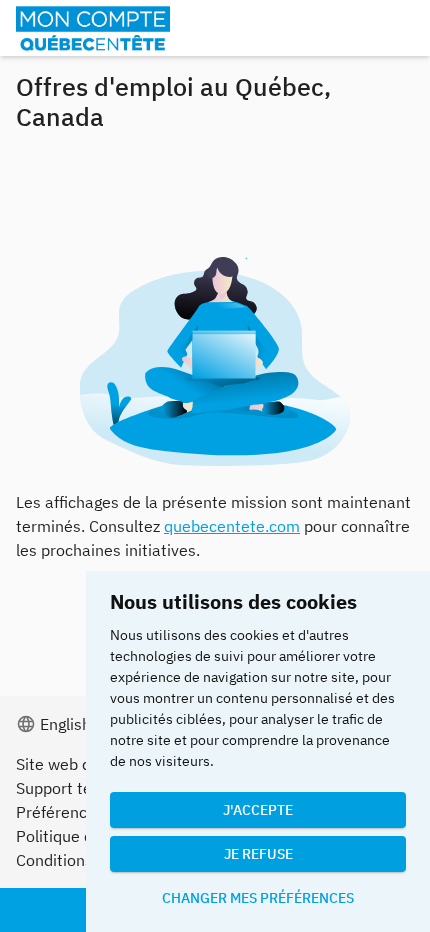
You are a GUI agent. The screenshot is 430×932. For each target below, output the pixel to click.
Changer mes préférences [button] (258, 898)
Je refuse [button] (258, 854)
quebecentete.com (232, 526)
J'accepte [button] (258, 810)
